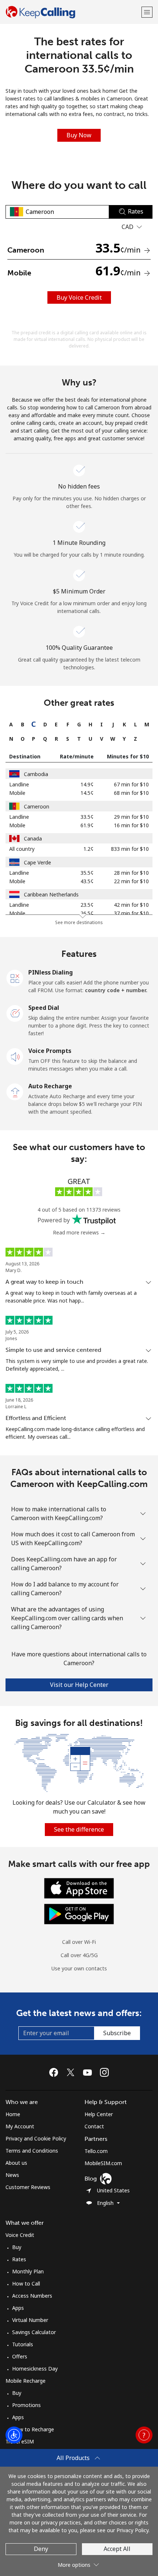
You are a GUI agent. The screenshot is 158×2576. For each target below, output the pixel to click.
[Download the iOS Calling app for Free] (79, 1888)
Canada (33, 838)
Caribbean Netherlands (51, 894)
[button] (147, 12)
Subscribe (117, 2033)
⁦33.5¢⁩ (87, 817)
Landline (19, 784)
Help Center (99, 2114)
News (12, 2175)
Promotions (26, 2405)
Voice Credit (20, 2235)
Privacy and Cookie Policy (36, 2138)
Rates (19, 2259)
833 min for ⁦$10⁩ (130, 849)
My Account (20, 2126)
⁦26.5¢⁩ (87, 913)
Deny (41, 2549)
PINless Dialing (51, 972)
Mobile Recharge (26, 2381)
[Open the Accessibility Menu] (14, 2435)
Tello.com (96, 2151)
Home (13, 2114)
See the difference (79, 1829)
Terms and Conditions (32, 2151)
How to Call (26, 2283)
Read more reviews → (79, 1232)
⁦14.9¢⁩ (87, 784)
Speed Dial (44, 1008)
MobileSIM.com (103, 2163)
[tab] (11, 724)
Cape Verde (37, 862)
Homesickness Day (35, 2369)
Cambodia (36, 774)
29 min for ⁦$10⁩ (131, 817)
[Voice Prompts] (15, 1056)
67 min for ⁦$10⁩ (131, 784)
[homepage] (73, 12)
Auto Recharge (50, 1086)
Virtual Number (30, 2320)
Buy (17, 2247)
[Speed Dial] (15, 1013)
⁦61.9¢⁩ (87, 825)
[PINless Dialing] (15, 977)
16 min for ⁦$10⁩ (131, 825)
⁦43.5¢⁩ (87, 881)
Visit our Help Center (79, 1685)
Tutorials (23, 2344)
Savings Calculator (34, 2332)
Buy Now (79, 135)
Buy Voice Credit (79, 297)
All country (22, 849)
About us (16, 2163)
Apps (18, 2308)
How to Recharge (33, 2429)
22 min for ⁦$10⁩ (131, 881)
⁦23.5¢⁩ (87, 905)
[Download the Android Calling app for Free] (79, 1914)
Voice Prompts (50, 1051)
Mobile (17, 793)
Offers (20, 2356)
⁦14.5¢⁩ (87, 793)
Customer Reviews (28, 2187)
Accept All (117, 2549)
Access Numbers (32, 2296)
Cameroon (37, 806)
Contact (94, 2126)
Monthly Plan (28, 2271)
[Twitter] (72, 2072)
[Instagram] (104, 2072)
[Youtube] (89, 2072)
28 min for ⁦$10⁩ (131, 873)
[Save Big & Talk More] (79, 1762)
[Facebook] (55, 2072)
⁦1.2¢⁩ (89, 849)
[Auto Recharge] (15, 1091)
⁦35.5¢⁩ (87, 873)
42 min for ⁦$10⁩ (131, 905)
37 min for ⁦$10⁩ (131, 913)
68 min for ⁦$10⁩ (131, 793)
